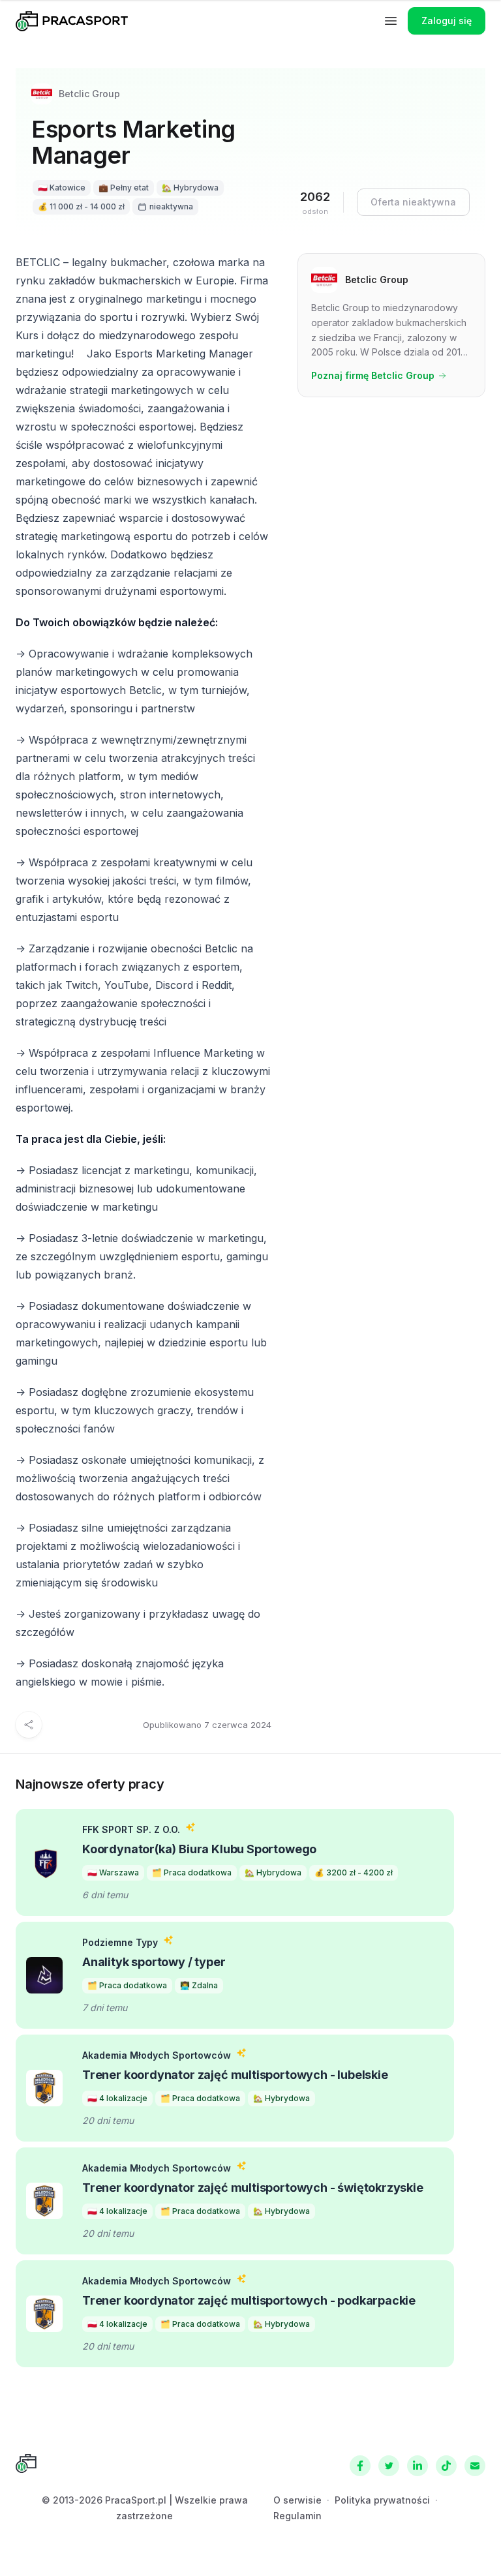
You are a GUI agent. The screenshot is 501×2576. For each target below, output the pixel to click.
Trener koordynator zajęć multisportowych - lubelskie (235, 2075)
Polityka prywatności (382, 2500)
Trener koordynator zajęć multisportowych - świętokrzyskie (253, 2188)
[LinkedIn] (417, 2466)
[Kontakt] (475, 2466)
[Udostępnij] (29, 1725)
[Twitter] (389, 2466)
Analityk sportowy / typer (154, 1962)
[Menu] (391, 21)
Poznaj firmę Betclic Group (373, 375)
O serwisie (297, 2500)
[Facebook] (360, 2466)
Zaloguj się (447, 21)
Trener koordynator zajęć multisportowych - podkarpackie (249, 2300)
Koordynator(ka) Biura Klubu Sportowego (199, 1849)
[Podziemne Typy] (44, 1975)
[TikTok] (446, 2466)
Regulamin (297, 2516)
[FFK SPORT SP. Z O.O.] (44, 1862)
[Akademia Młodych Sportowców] (44, 2088)
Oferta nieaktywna (413, 202)
